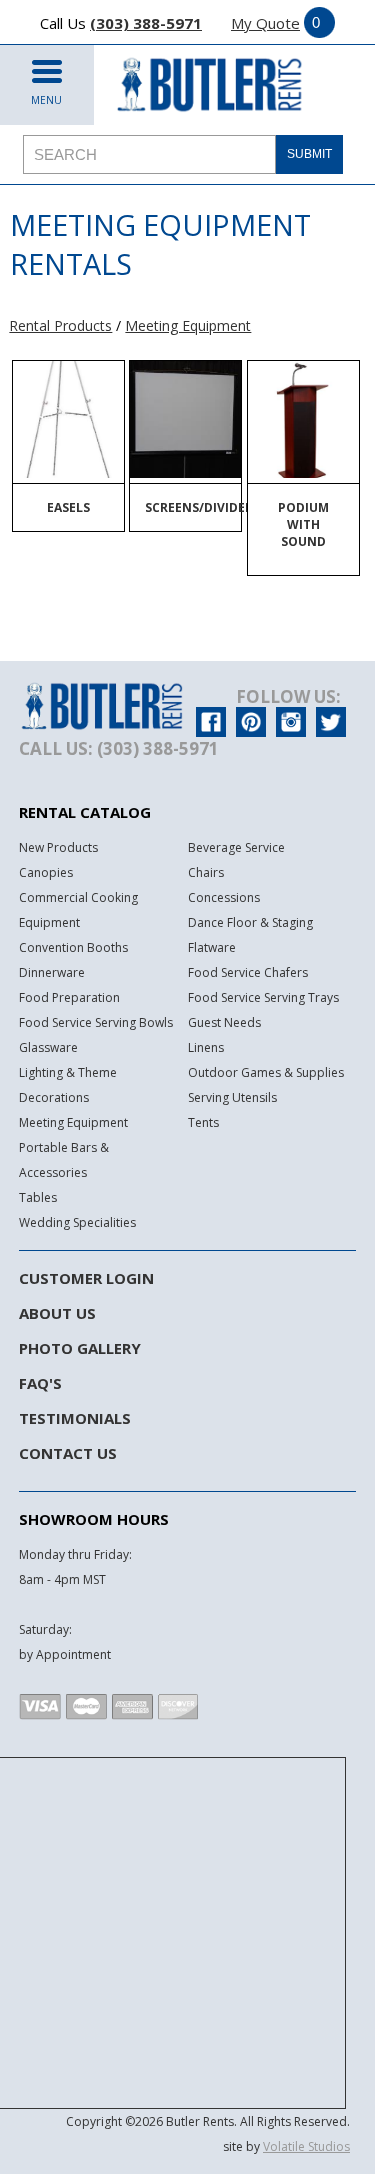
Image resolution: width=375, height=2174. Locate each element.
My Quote (265, 23)
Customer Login (86, 1278)
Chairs (206, 872)
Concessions (224, 897)
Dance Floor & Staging (250, 922)
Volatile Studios (306, 2146)
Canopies (46, 872)
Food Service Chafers (248, 972)
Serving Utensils (232, 1097)
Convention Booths (73, 947)
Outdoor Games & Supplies (266, 1072)
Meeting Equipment (188, 325)
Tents (203, 1122)
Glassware (48, 1047)
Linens (206, 1047)
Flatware (212, 947)
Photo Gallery (80, 1348)
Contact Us (68, 1453)
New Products (58, 847)
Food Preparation (69, 997)
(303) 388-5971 (146, 23)
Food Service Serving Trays (263, 997)
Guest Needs (224, 1022)
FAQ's (40, 1383)
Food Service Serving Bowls (96, 1022)
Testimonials (75, 1418)
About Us (57, 1313)
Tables (38, 1197)
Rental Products (60, 325)
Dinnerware (52, 972)
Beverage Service (236, 847)
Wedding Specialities (77, 1222)
